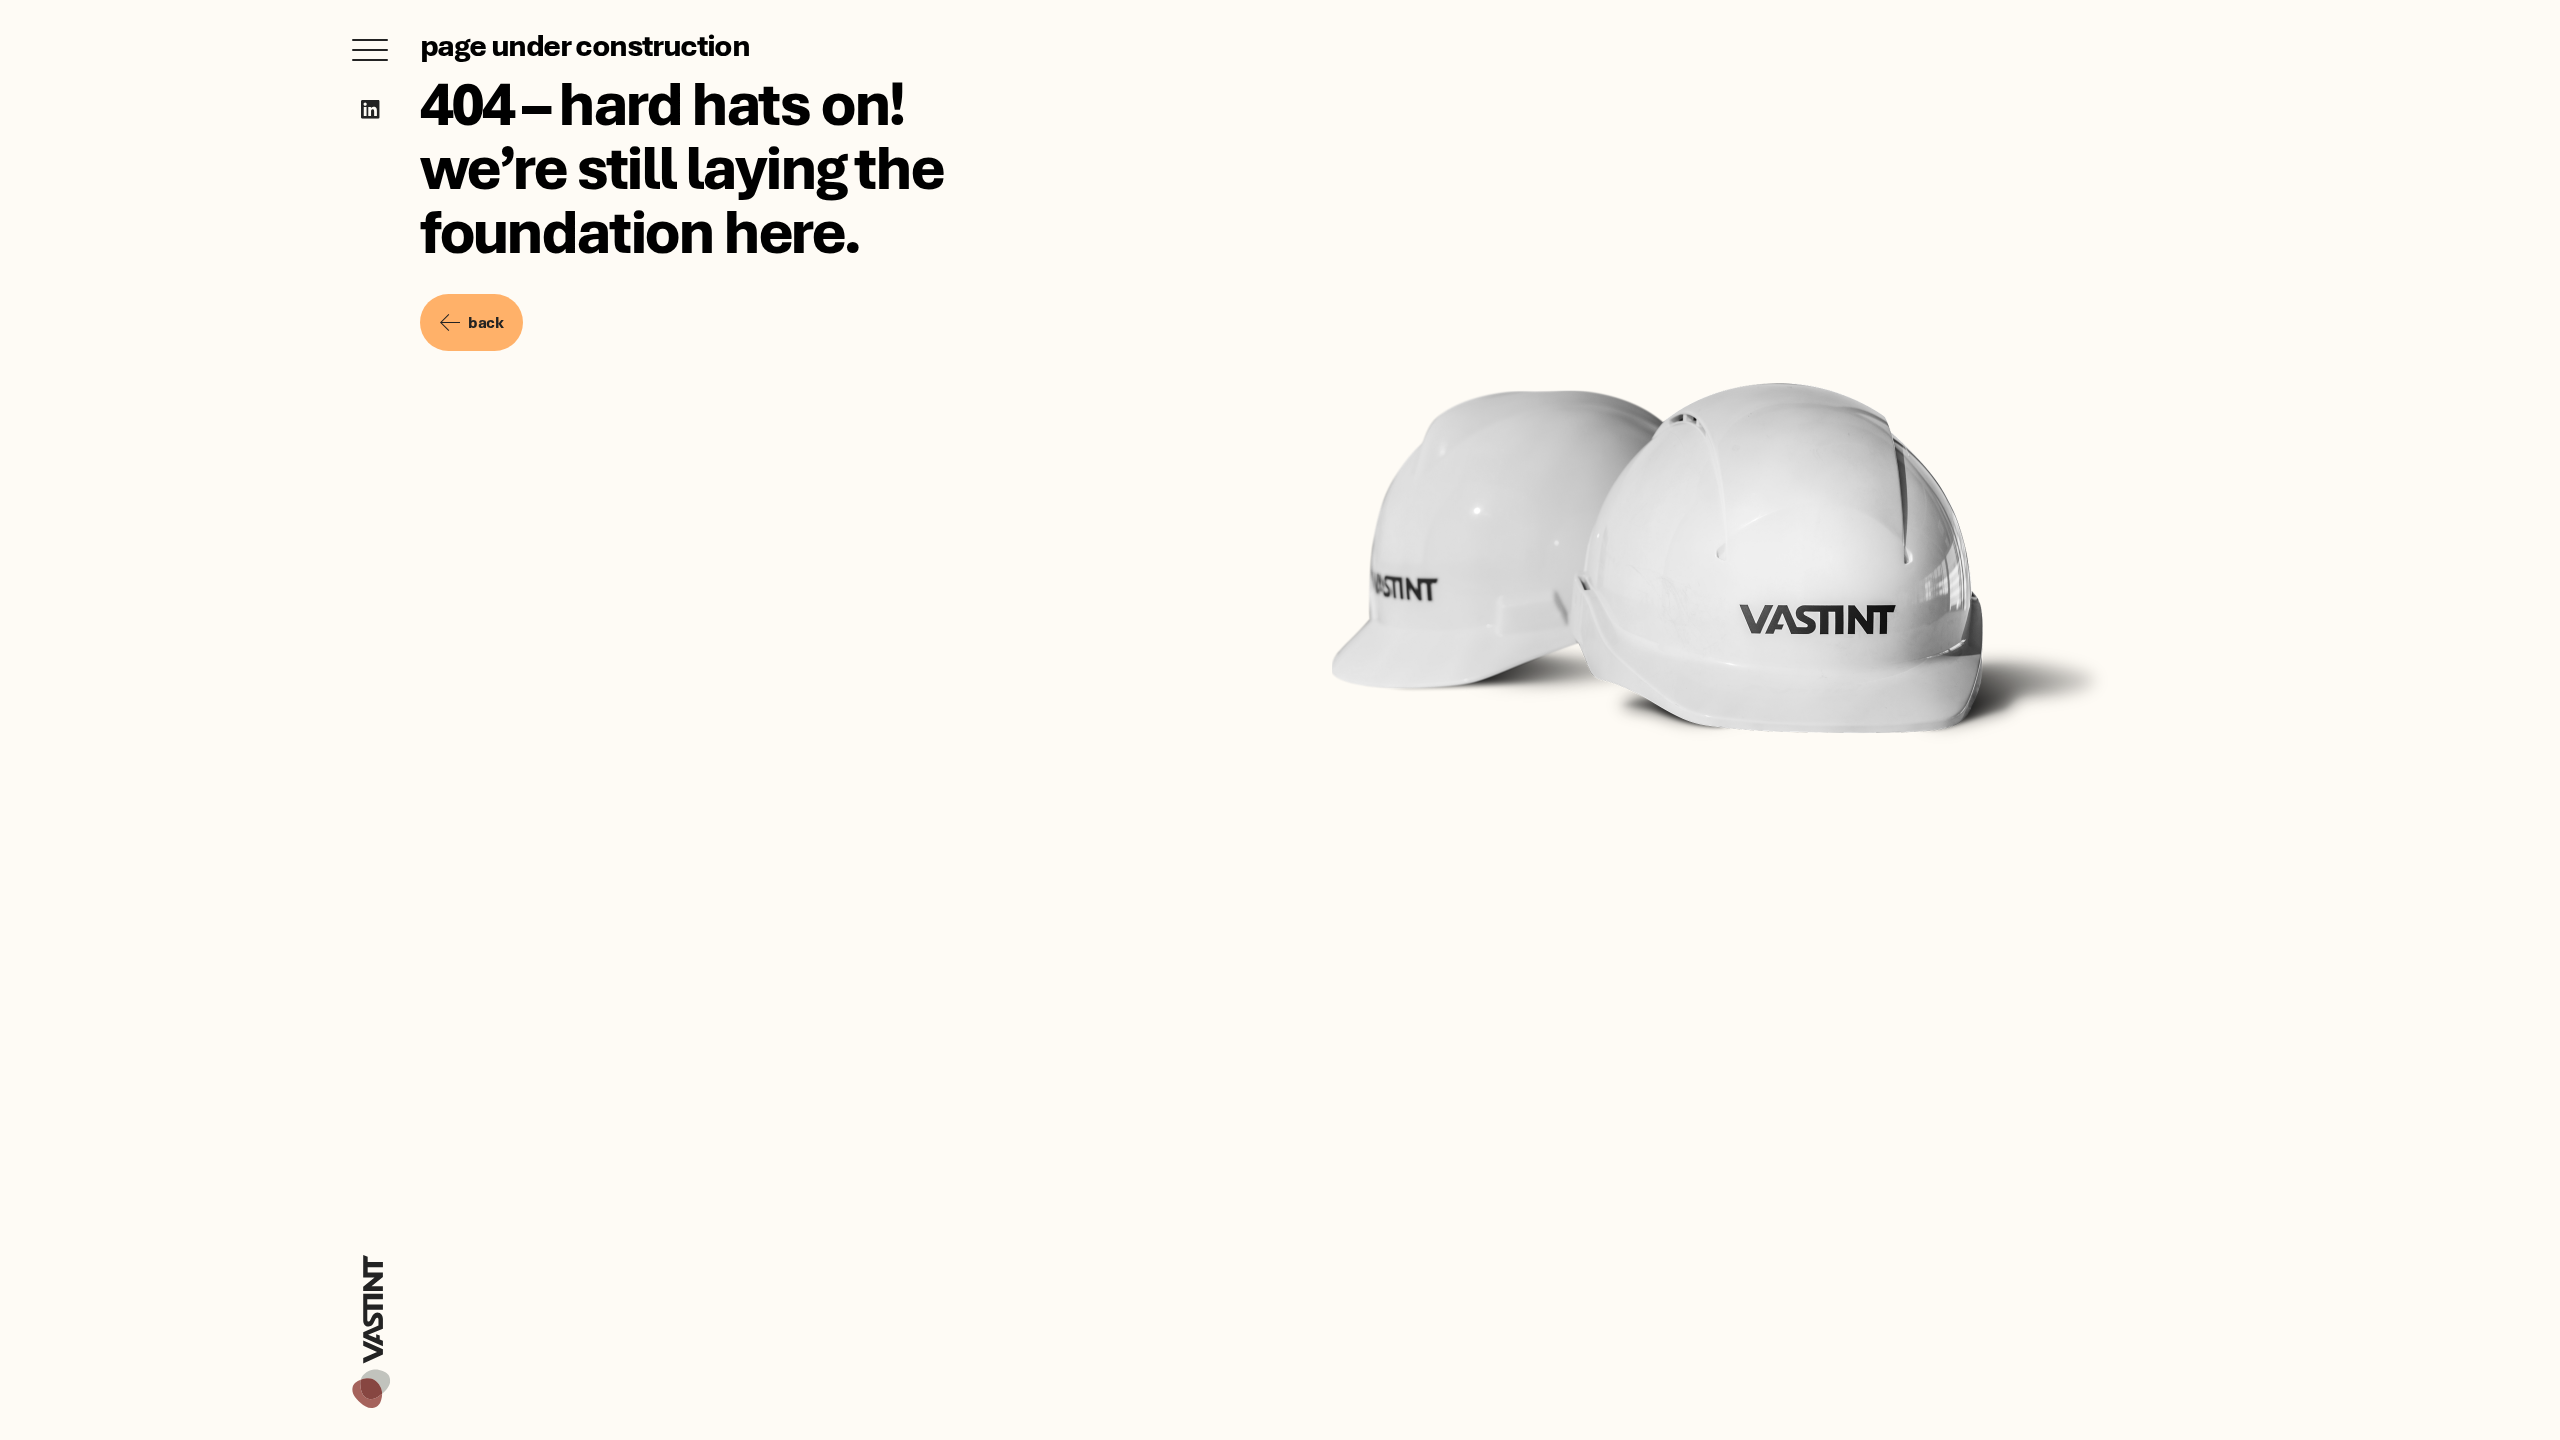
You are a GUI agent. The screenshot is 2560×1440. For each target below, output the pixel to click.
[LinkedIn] (370, 109)
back (485, 322)
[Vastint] (371, 1258)
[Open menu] (370, 50)
